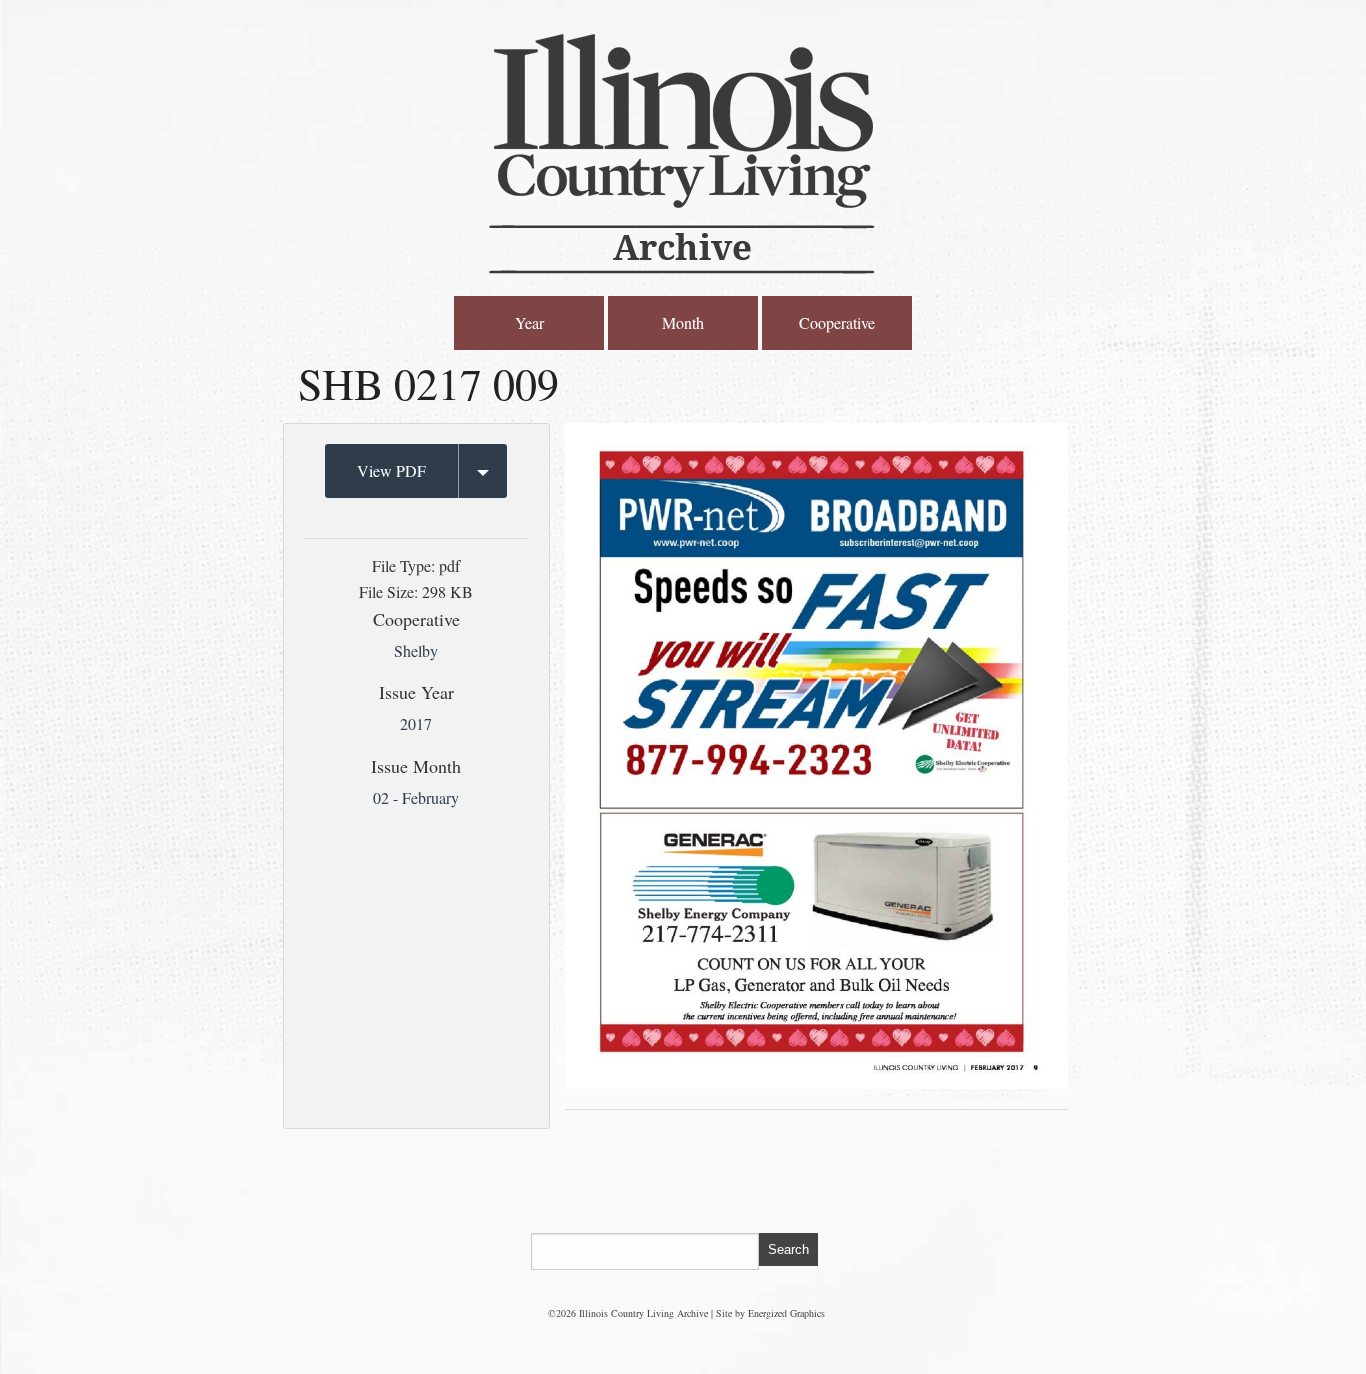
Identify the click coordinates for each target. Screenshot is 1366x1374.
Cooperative (837, 322)
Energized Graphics (786, 1313)
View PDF (391, 470)
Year (529, 322)
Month (683, 322)
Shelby (416, 650)
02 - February (416, 797)
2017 (416, 723)
